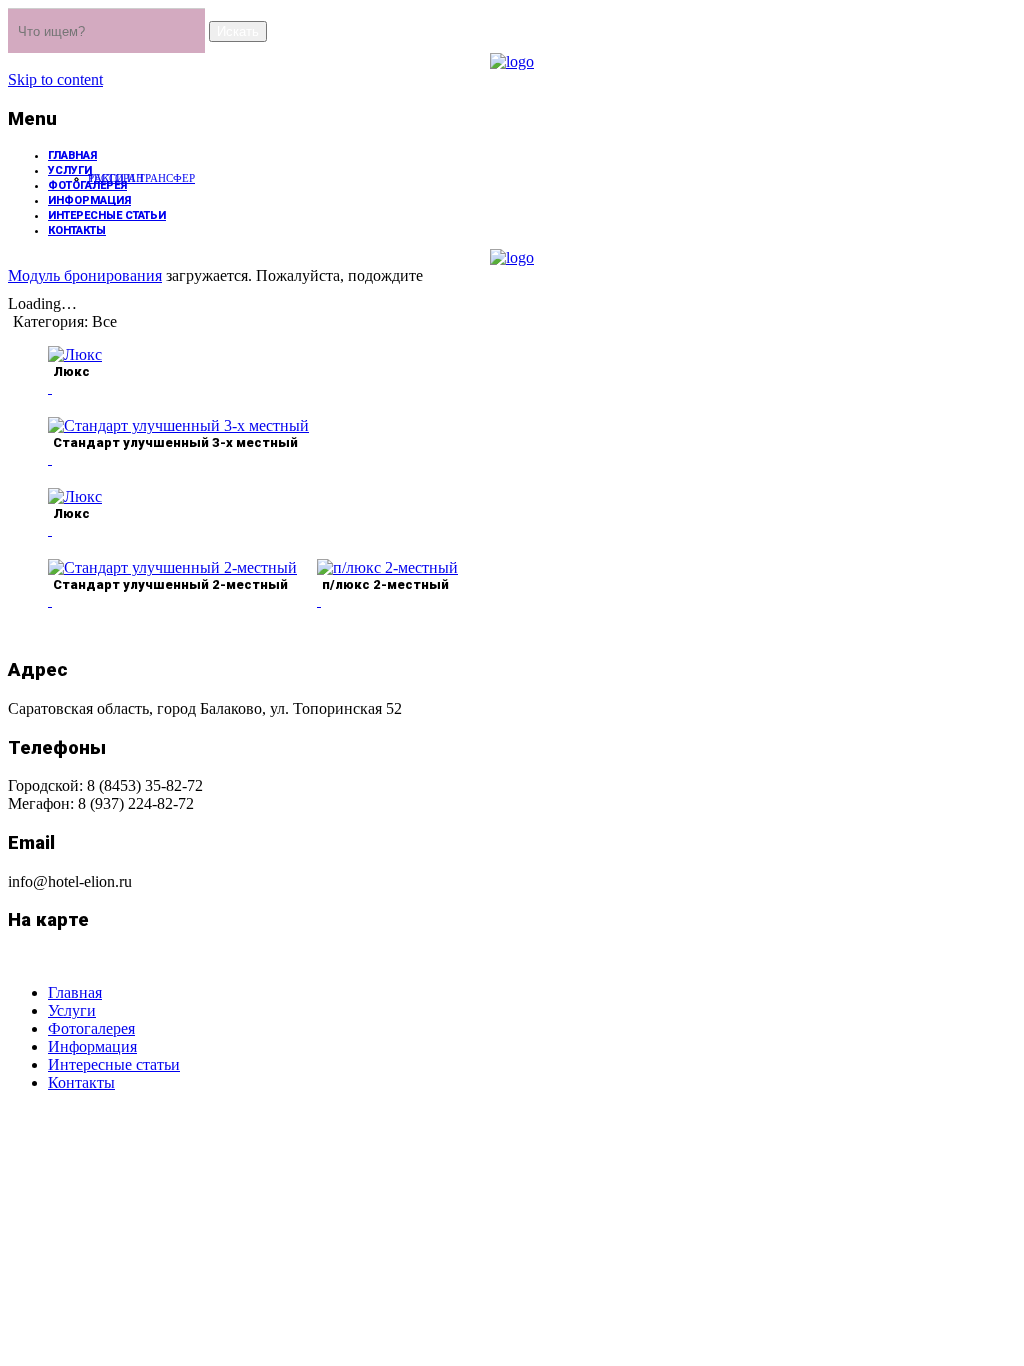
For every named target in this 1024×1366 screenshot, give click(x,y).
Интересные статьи (107, 215)
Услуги (70, 170)
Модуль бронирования (85, 275)
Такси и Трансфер (141, 178)
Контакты (77, 230)
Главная (72, 155)
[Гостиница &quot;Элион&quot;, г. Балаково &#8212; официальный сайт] (512, 61)
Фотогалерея (87, 185)
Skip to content (55, 79)
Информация (89, 200)
